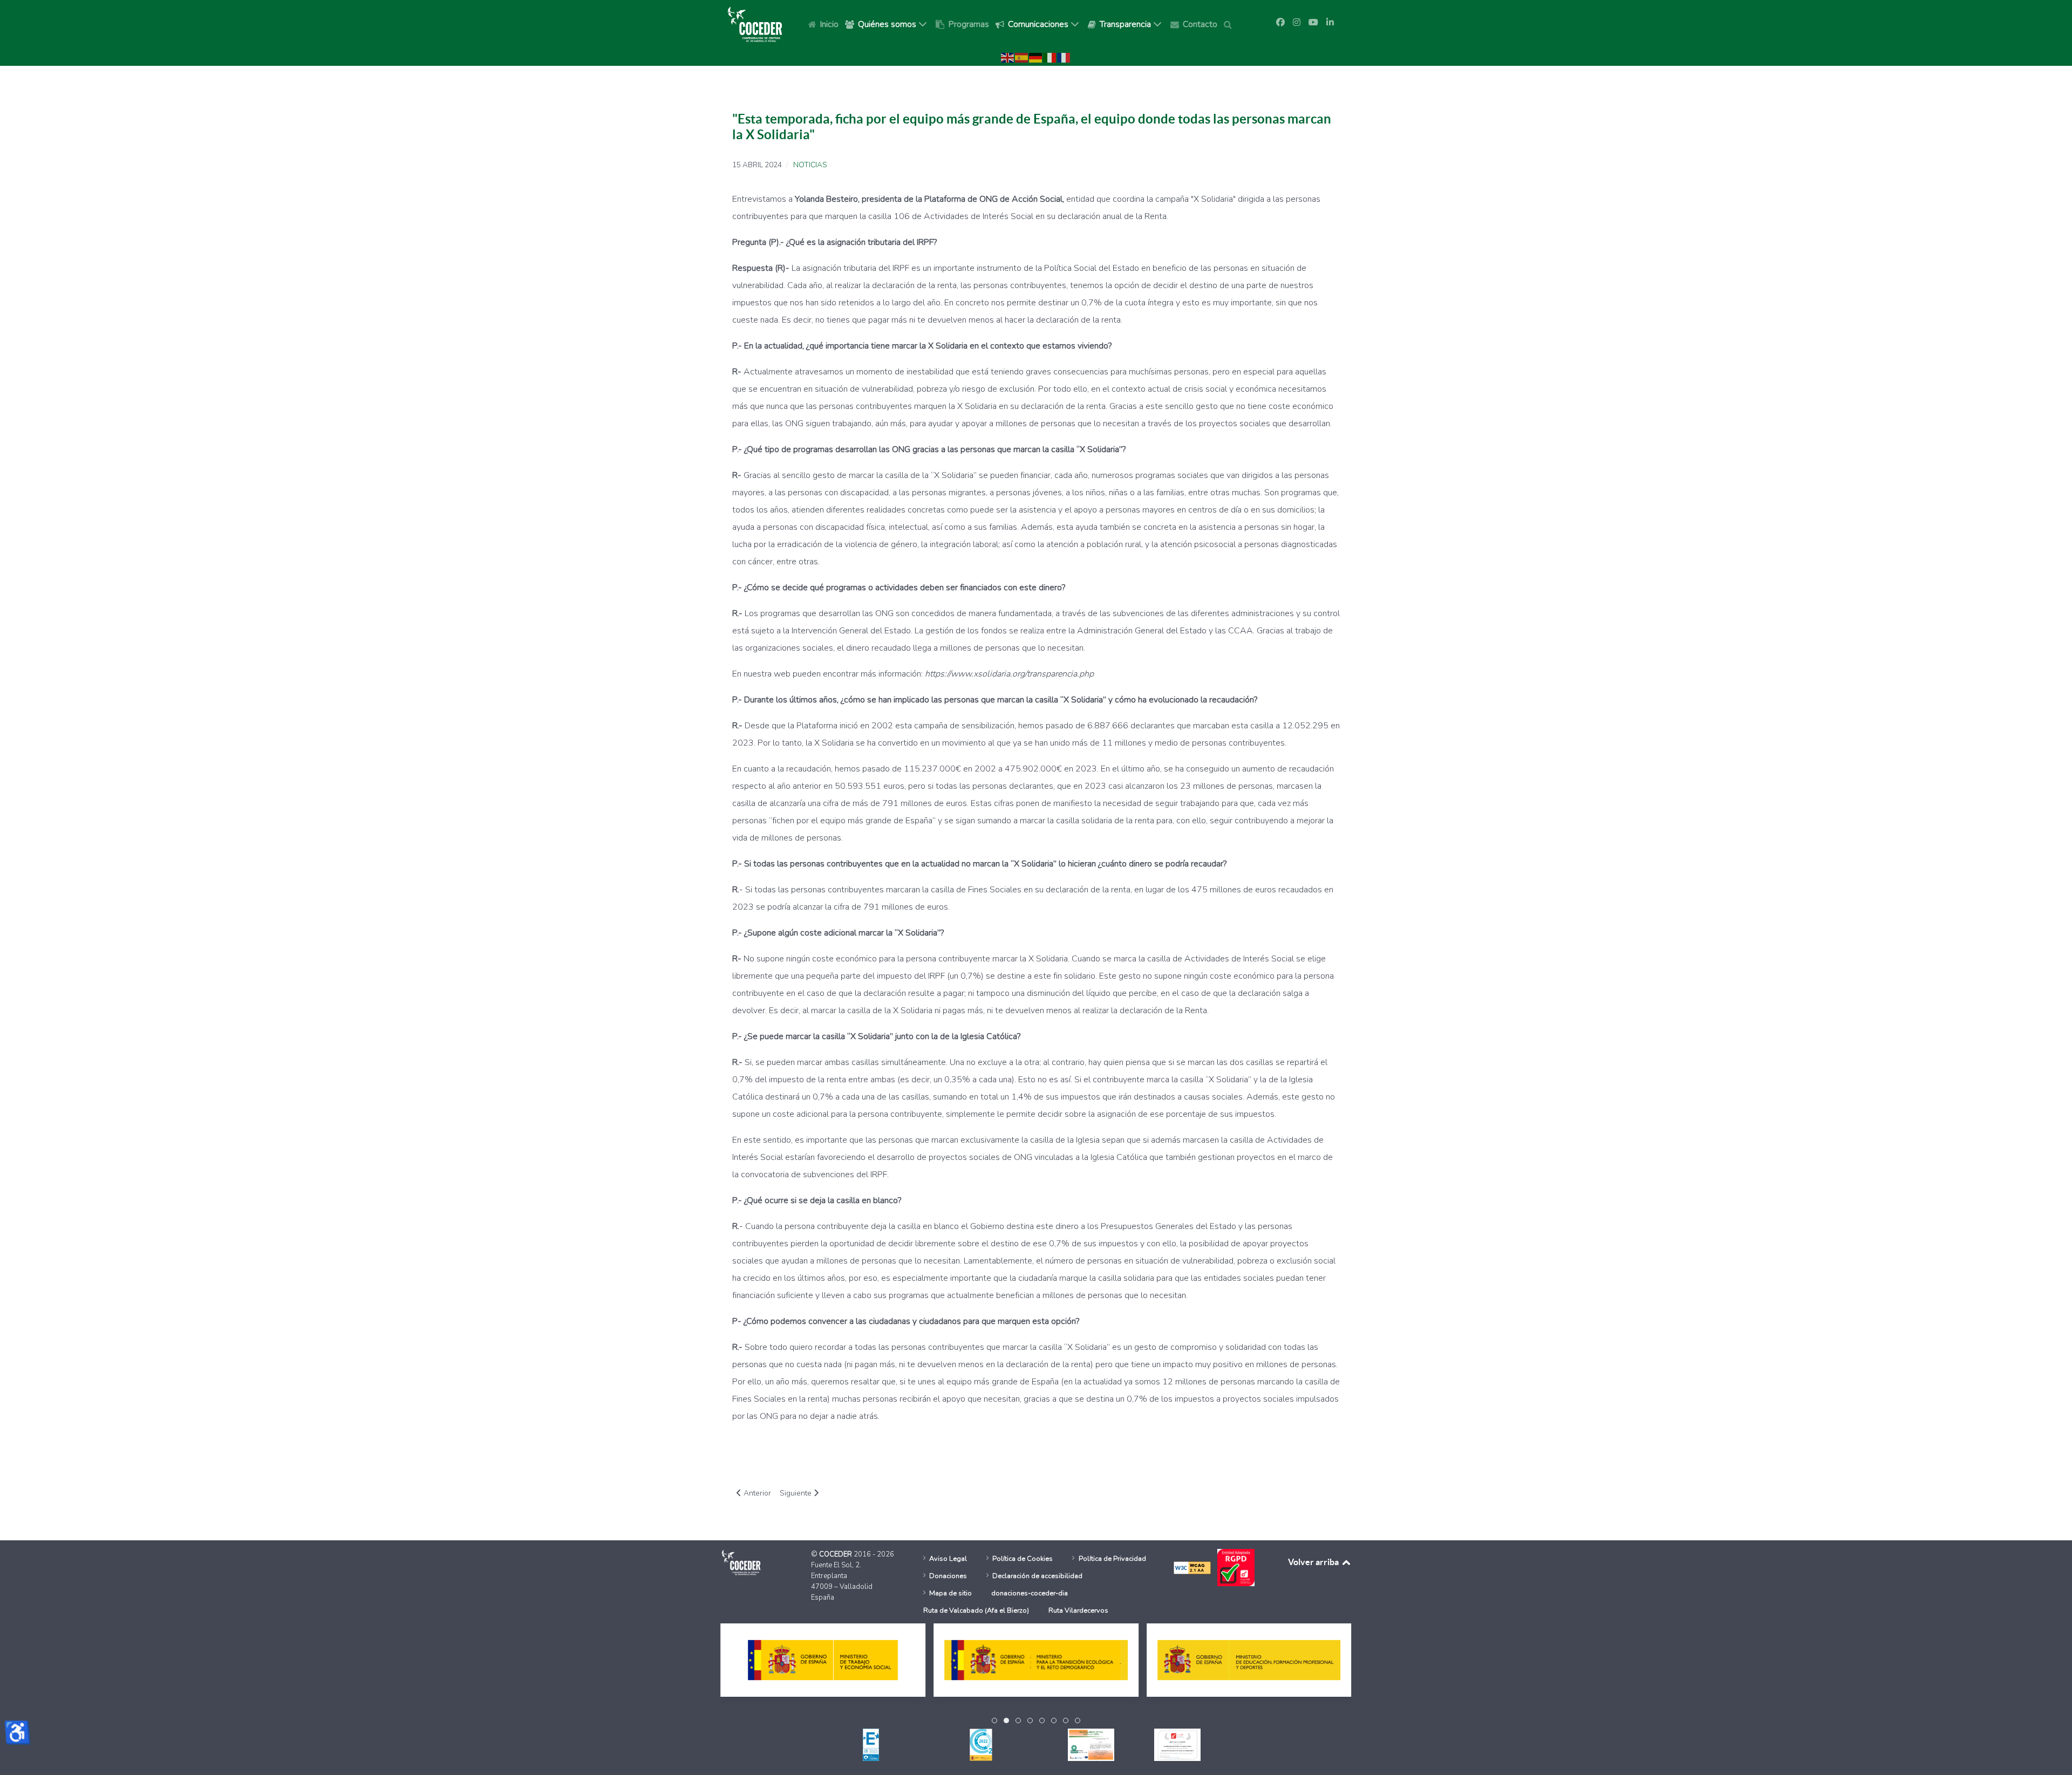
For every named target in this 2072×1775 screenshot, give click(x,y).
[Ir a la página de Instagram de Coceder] (1297, 23)
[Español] (1022, 57)
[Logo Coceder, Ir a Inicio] (755, 24)
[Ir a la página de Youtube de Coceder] (1313, 23)
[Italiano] (1050, 57)
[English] (1008, 57)
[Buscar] (1230, 24)
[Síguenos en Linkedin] (1330, 23)
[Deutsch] (1036, 57)
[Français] (1064, 57)
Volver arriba (1314, 1562)
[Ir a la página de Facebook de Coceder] (1280, 23)
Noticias (810, 165)
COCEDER (836, 1554)
